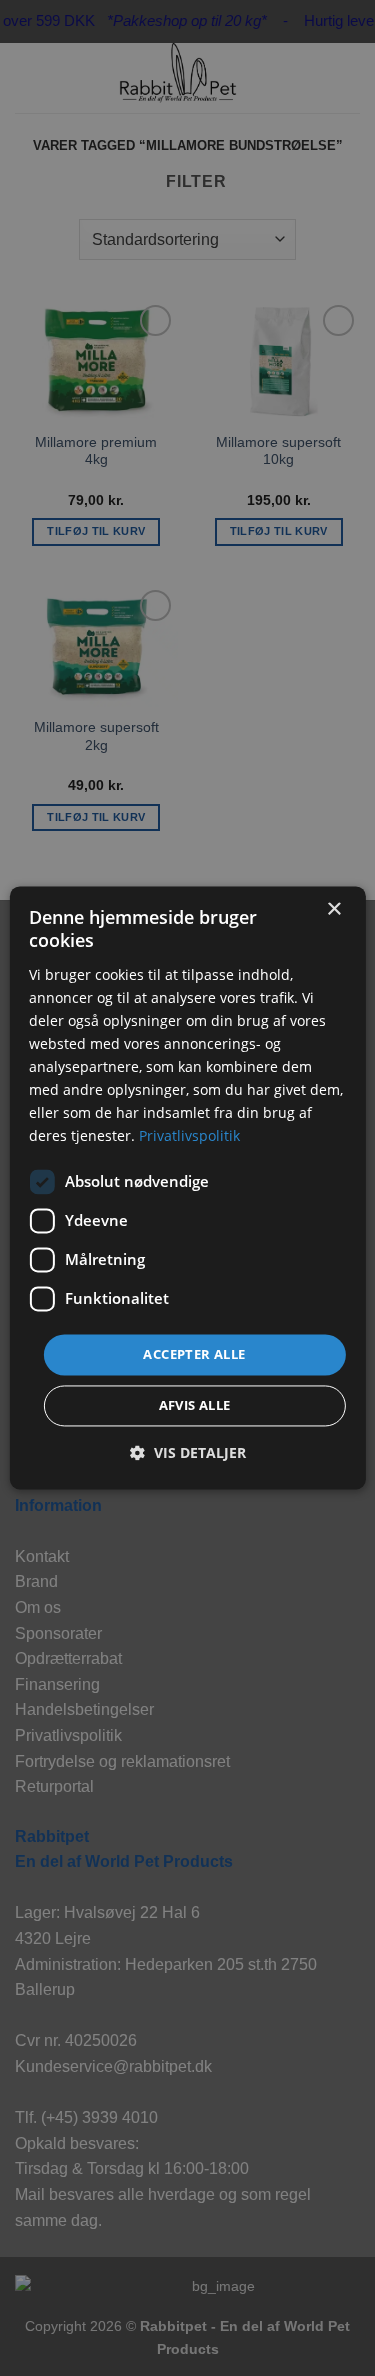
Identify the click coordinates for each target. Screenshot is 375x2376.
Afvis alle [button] (195, 1406)
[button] (188, 1453)
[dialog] (187, 1187)
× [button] (333, 909)
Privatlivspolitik (189, 1136)
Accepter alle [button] (194, 1354)
